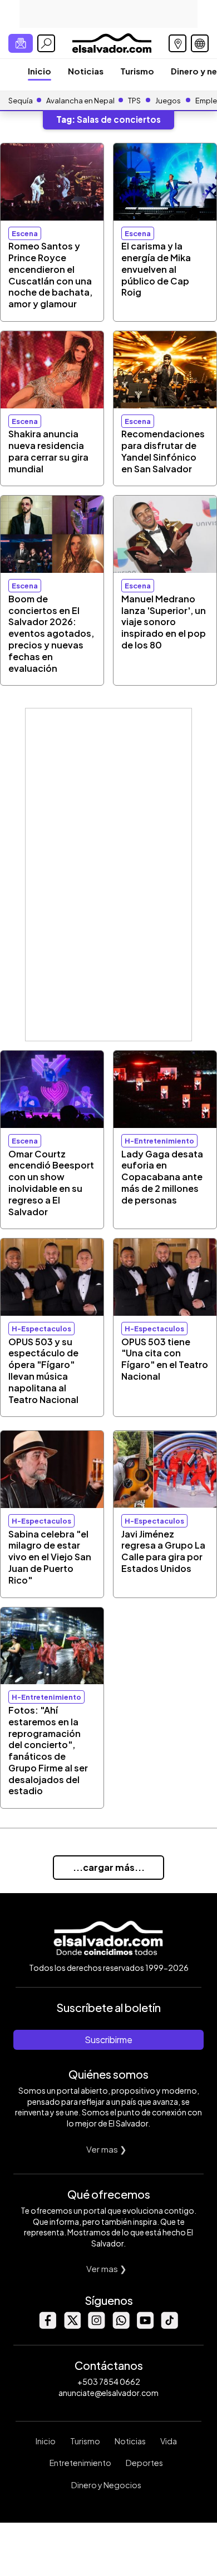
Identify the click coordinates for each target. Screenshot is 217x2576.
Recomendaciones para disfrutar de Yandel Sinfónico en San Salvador (163, 451)
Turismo (137, 71)
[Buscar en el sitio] (46, 43)
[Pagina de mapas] (177, 43)
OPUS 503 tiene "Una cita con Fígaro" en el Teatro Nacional (165, 1359)
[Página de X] (72, 2326)
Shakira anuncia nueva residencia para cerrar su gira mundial (48, 451)
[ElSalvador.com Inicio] (112, 42)
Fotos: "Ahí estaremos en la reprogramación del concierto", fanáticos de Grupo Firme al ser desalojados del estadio (48, 1751)
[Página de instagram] (96, 2326)
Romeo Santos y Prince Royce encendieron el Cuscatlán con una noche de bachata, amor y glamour (50, 275)
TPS (134, 101)
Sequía (21, 101)
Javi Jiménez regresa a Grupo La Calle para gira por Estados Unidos (163, 1551)
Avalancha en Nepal (80, 101)
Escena (25, 233)
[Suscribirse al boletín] (21, 43)
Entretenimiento (80, 2463)
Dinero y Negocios (106, 2485)
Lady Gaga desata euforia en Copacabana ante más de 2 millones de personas (162, 1177)
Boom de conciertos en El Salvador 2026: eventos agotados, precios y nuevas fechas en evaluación (51, 633)
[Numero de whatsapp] (121, 2326)
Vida (169, 2441)
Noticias (86, 71)
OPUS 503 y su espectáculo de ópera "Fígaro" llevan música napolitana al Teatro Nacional (43, 1371)
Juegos (168, 101)
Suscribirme (108, 2040)
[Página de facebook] (47, 2326)
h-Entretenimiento (159, 1141)
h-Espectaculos (41, 1329)
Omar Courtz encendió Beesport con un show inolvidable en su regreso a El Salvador (51, 1183)
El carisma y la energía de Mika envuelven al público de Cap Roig (156, 269)
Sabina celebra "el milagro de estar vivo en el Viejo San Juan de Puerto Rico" (50, 1557)
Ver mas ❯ (107, 2149)
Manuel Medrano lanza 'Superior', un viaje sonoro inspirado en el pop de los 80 (164, 622)
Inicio (40, 71)
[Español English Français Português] (200, 43)
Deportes (144, 2463)
